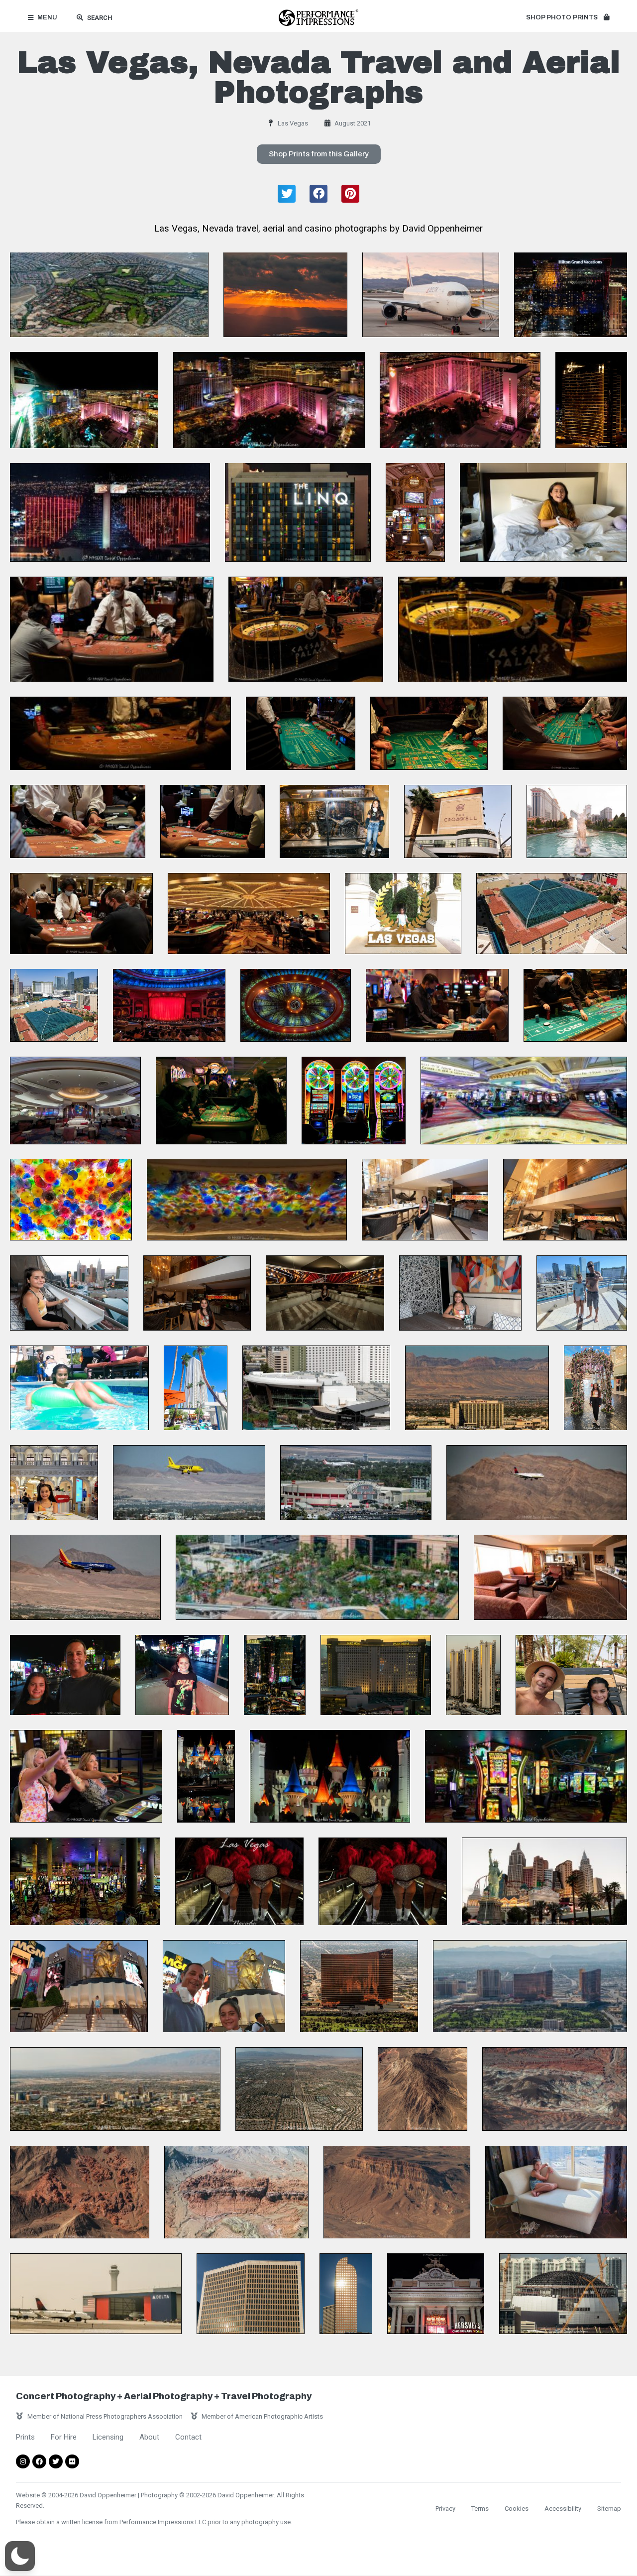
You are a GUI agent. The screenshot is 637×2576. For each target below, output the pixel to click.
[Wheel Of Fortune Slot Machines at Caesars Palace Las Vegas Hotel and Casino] (354, 1101)
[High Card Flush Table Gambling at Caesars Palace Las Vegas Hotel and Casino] (112, 629)
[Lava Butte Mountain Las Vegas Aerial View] (423, 2089)
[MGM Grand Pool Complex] (317, 1577)
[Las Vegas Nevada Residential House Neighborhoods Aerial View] (299, 2089)
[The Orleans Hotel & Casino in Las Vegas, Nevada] (477, 1388)
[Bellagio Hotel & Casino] (75, 1101)
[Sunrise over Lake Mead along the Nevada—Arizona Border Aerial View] (285, 295)
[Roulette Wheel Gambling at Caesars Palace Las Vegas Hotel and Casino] (306, 629)
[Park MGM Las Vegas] (316, 1388)
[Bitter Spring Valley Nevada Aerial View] (397, 2192)
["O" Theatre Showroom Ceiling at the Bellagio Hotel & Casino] (296, 1005)
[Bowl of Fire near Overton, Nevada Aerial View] (80, 2192)
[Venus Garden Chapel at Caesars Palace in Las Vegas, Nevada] (403, 914)
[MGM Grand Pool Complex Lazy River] (79, 1388)
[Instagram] (23, 2461)
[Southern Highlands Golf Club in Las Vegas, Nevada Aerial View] (109, 295)
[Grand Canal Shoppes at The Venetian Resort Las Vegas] (595, 1388)
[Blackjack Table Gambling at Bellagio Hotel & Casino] (437, 1005)
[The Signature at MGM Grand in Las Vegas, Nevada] (196, 1388)
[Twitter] (56, 2461)
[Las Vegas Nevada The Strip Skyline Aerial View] (115, 2089)
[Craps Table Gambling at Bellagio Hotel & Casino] (575, 1005)
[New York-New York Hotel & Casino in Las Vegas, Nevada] (86, 1776)
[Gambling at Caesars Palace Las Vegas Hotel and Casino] (249, 914)
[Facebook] (39, 2461)
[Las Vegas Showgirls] (239, 1882)
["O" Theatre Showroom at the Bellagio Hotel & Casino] (169, 1005)
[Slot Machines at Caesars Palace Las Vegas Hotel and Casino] (415, 512)
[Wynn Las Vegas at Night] (591, 400)
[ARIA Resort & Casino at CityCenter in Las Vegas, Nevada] (275, 1675)
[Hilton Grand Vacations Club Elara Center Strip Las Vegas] (571, 295)
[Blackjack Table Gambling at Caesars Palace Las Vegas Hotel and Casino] (78, 821)
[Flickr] (72, 2461)
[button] (568, 18)
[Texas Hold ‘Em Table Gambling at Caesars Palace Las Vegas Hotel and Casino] (120, 733)
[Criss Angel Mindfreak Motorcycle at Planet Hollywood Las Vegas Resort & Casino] (334, 821)
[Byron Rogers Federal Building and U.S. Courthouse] (251, 2294)
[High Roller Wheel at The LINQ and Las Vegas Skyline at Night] (84, 400)
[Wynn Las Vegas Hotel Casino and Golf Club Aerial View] (359, 1986)
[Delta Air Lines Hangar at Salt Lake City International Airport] (96, 2294)
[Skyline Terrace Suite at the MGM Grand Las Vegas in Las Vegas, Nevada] (425, 1200)
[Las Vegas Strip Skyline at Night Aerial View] (269, 400)
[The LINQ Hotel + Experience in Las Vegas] (298, 512)
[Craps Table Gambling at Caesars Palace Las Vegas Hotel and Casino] (301, 733)
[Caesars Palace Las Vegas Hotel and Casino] (577, 821)
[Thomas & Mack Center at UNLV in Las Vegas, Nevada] (356, 1483)
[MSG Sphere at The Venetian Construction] (563, 2294)
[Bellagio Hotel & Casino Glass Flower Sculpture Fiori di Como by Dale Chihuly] (71, 1200)
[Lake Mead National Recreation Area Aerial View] (555, 2089)
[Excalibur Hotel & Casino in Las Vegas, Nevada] (206, 1776)
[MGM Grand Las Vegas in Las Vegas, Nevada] (543, 512)
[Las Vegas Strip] (65, 1675)
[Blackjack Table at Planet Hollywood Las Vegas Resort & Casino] (212, 821)
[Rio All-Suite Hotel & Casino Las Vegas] (110, 512)
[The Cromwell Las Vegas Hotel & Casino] (458, 821)
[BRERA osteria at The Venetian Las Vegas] (54, 1483)
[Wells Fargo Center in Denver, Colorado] (346, 2294)
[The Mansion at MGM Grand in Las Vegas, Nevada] (552, 914)
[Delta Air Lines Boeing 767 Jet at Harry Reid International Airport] (431, 295)
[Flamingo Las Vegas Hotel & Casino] (460, 400)
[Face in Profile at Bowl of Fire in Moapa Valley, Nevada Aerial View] (236, 2192)
